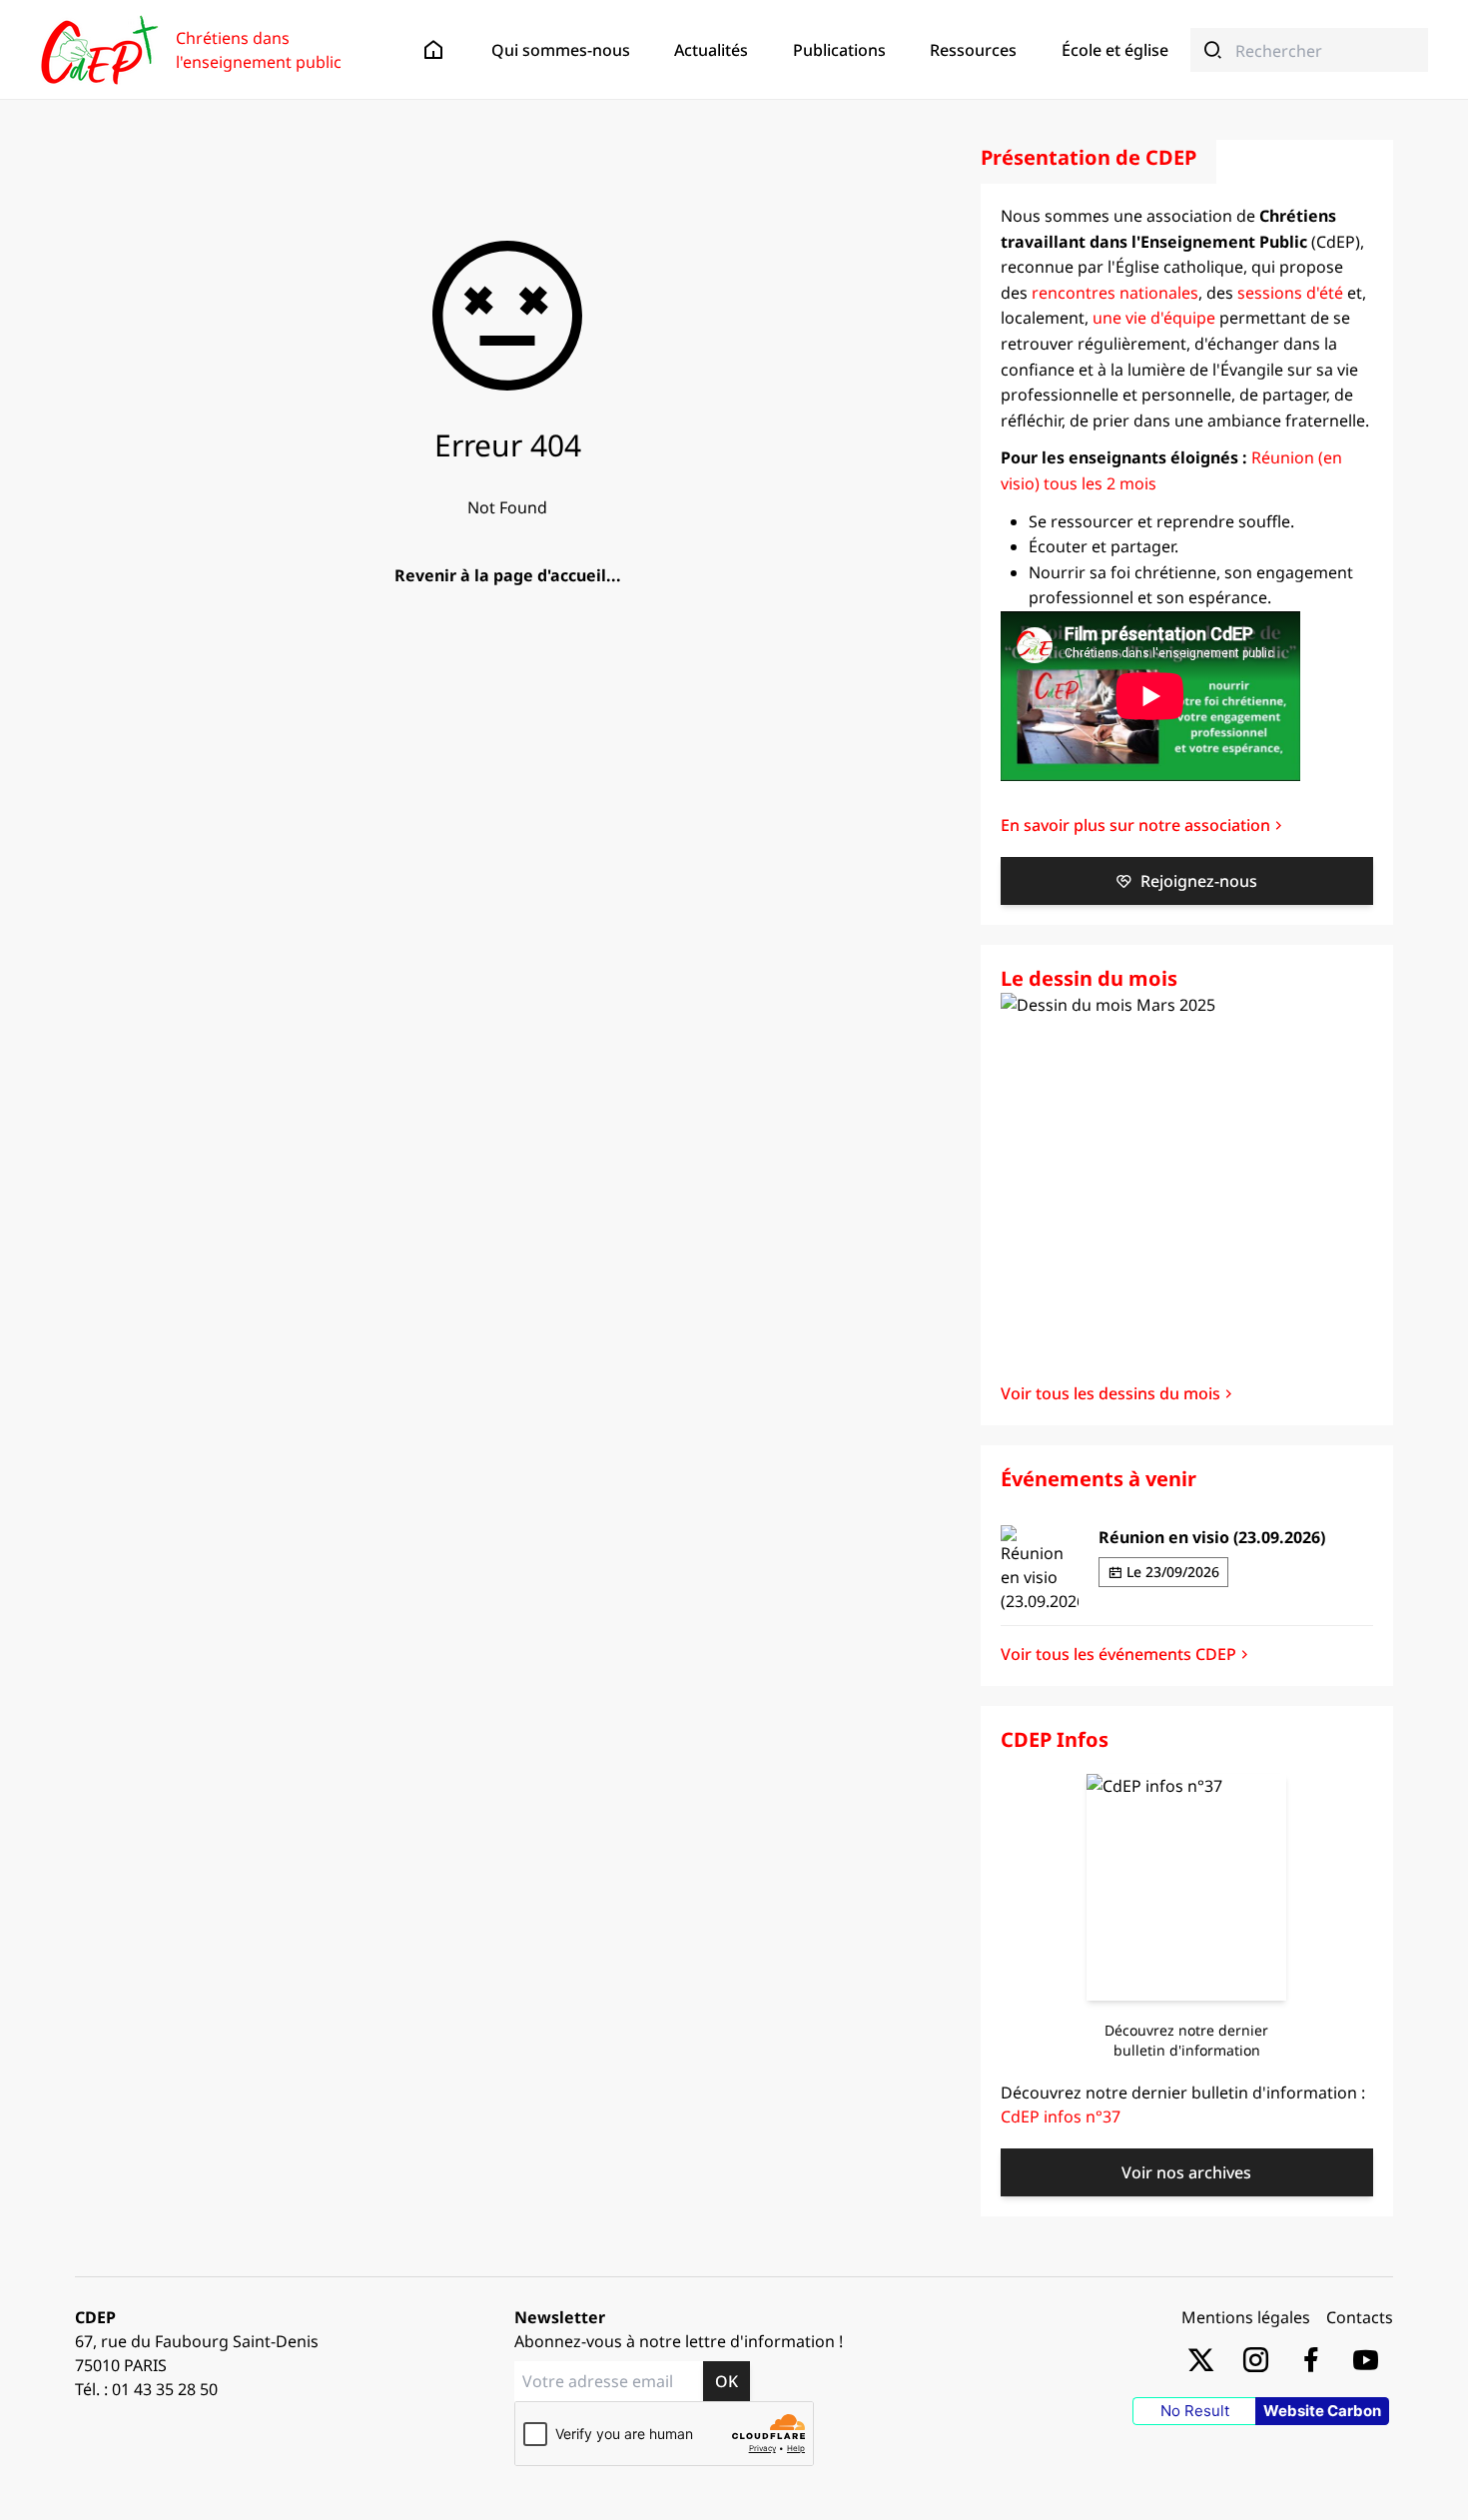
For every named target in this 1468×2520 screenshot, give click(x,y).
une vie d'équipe (1154, 318)
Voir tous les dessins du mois (1110, 1393)
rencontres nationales (1115, 293)
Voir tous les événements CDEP (1118, 1654)
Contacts (1360, 2317)
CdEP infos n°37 (1061, 2116)
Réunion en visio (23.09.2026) (1212, 1537)
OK (727, 2381)
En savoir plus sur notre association (1135, 825)
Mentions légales (1246, 2317)
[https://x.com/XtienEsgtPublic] (1201, 2359)
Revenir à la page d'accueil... (508, 575)
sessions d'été (1290, 293)
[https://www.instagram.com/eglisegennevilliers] (1256, 2359)
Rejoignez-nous (1199, 881)
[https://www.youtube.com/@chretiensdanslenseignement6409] (1366, 2359)
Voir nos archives (1186, 2172)
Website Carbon (1322, 2411)
